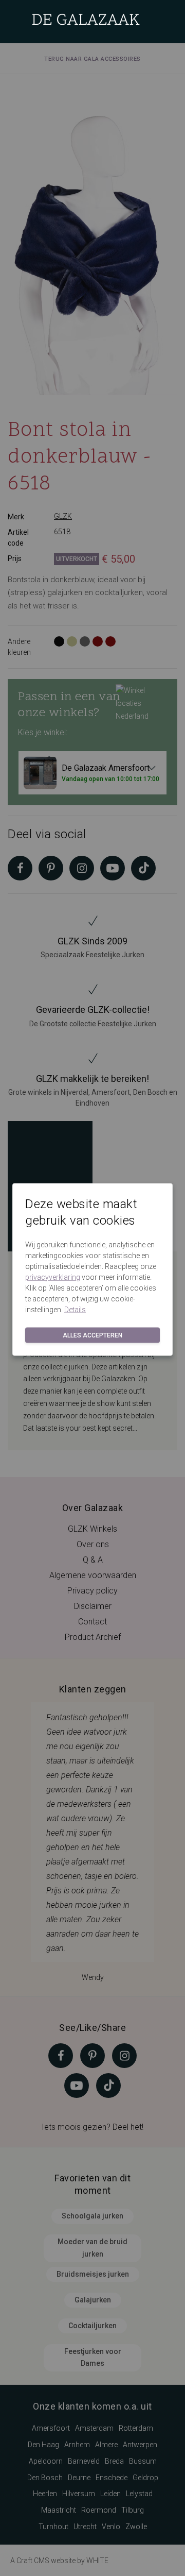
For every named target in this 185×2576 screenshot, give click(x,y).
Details (75, 1309)
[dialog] (92, 1288)
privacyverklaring (53, 1277)
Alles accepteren (92, 1335)
